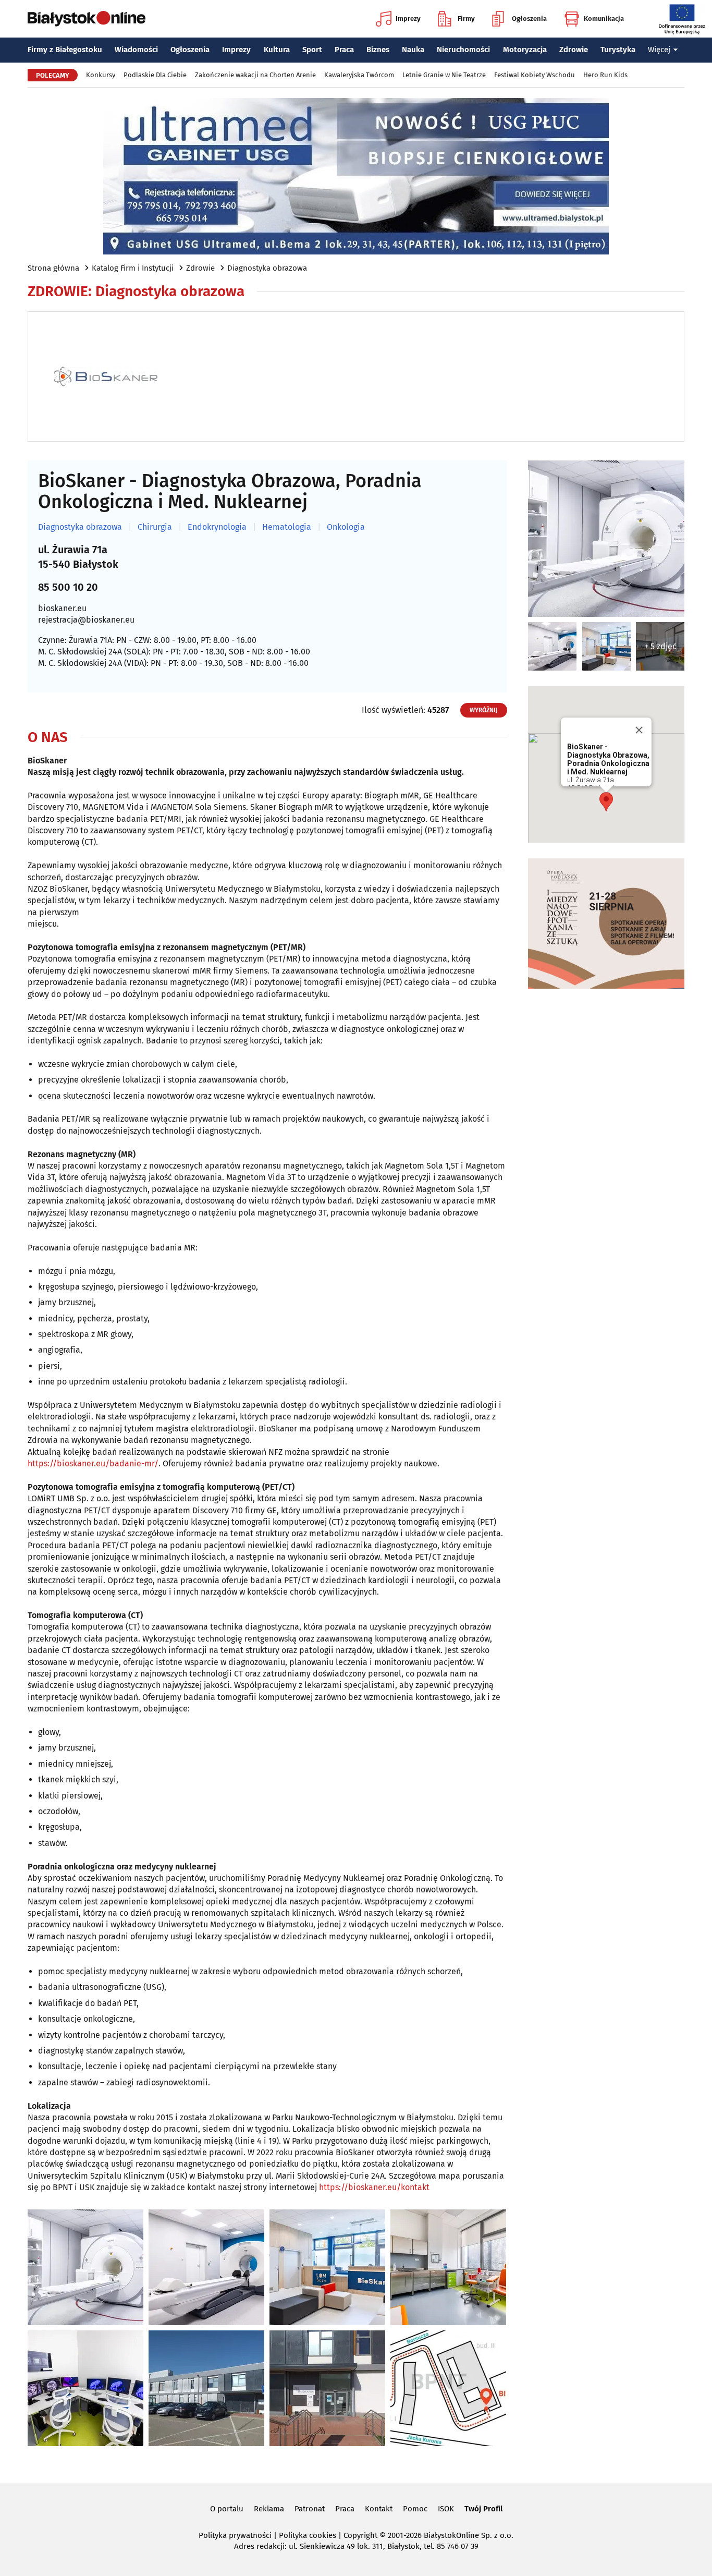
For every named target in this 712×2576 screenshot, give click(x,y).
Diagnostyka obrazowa (267, 268)
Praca (344, 50)
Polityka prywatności (235, 2535)
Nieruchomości (463, 50)
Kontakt (379, 2509)
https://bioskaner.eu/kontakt (374, 2187)
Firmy (466, 19)
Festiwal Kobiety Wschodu (535, 75)
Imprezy (408, 19)
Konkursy (101, 75)
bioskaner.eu (62, 608)
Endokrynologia (217, 527)
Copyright (360, 2535)
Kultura (277, 50)
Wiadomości (136, 50)
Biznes (378, 50)
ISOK (446, 2509)
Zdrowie (574, 50)
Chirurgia (155, 527)
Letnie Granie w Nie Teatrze (444, 75)
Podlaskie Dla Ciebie (155, 75)
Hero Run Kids (605, 75)
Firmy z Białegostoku (65, 50)
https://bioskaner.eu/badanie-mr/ (93, 1463)
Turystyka (618, 50)
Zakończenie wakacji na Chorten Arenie (255, 75)
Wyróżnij (484, 710)
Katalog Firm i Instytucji (133, 268)
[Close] (639, 730)
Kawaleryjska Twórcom (359, 75)
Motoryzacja (525, 50)
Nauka (413, 50)
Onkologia (346, 527)
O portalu (227, 2509)
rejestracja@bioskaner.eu (86, 620)
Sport (312, 50)
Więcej (659, 50)
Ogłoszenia (529, 19)
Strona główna (53, 268)
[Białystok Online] (87, 19)
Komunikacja (604, 19)
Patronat (310, 2509)
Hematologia (287, 527)
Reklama (269, 2509)
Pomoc (415, 2509)
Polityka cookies (308, 2535)
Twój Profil (483, 2509)
